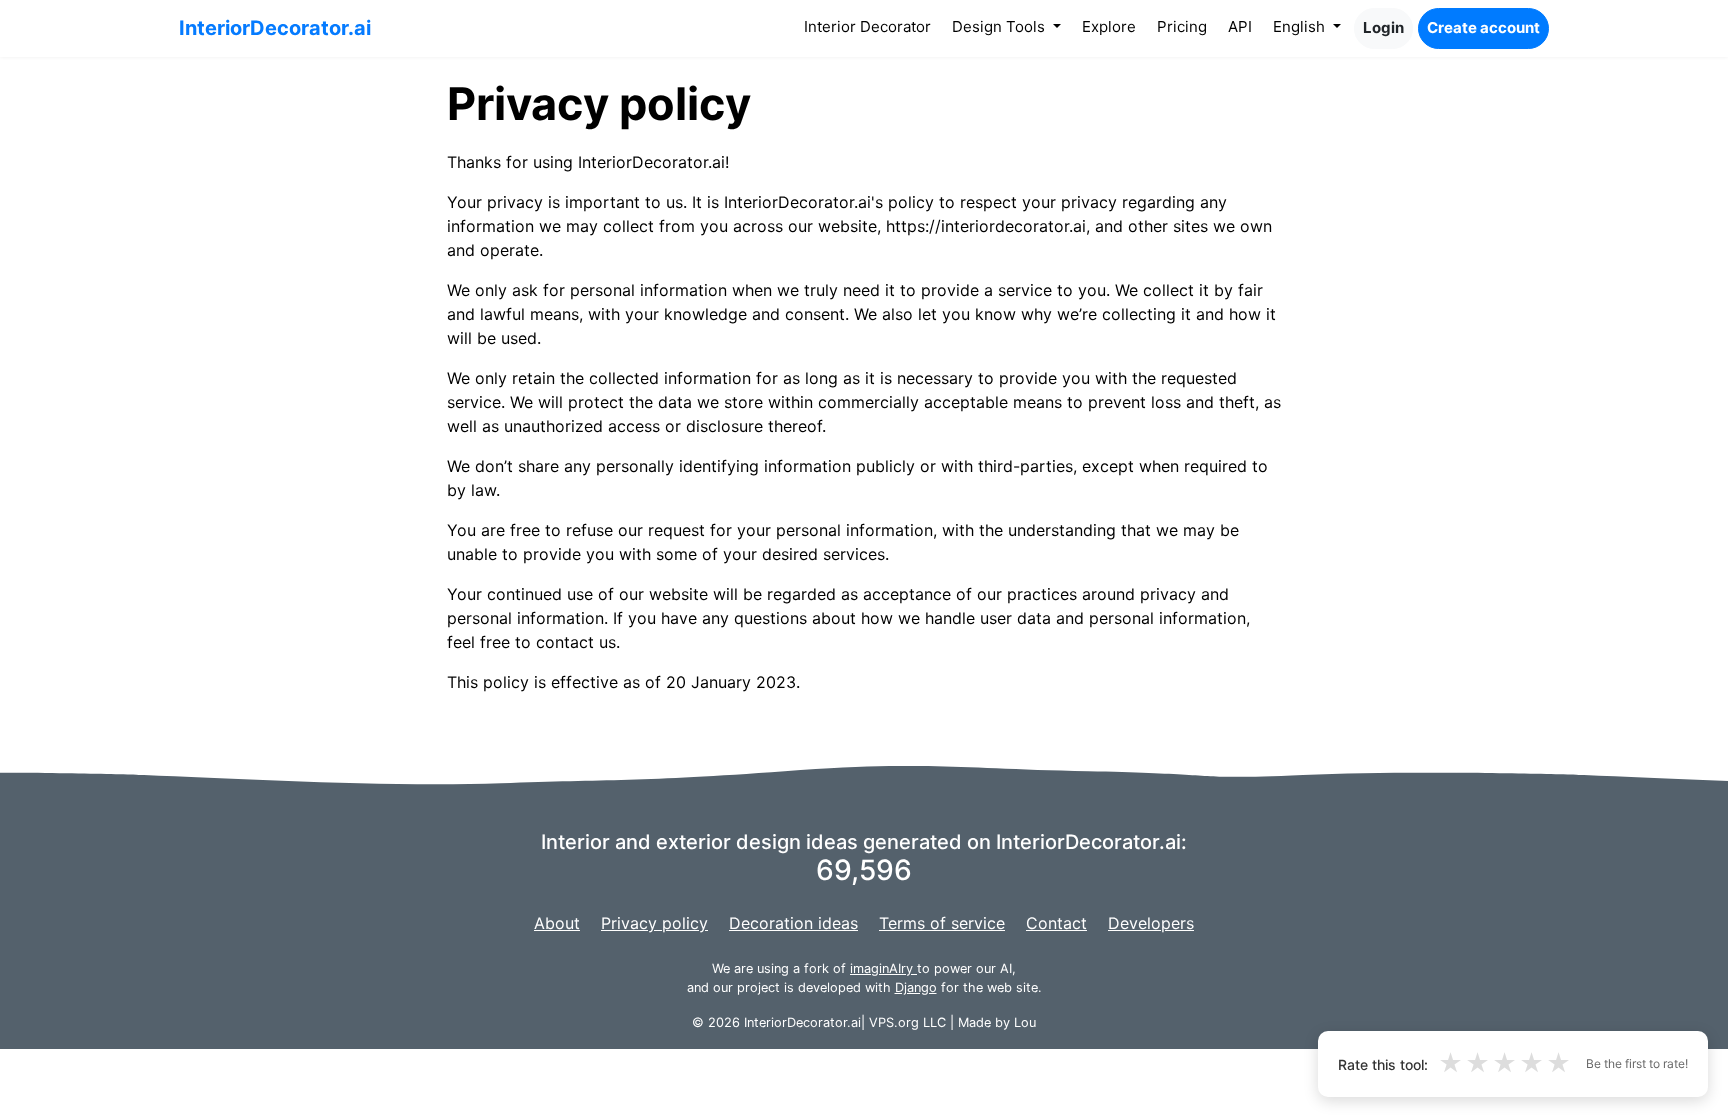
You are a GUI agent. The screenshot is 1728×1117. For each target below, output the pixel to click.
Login (1383, 27)
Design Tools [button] (1000, 26)
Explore (1109, 26)
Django (916, 987)
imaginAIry (883, 968)
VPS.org (894, 1022)
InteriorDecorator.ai (275, 28)
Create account (1483, 27)
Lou (1025, 1022)
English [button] (1301, 26)
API (1240, 26)
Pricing (1182, 26)
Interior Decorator (871, 26)
